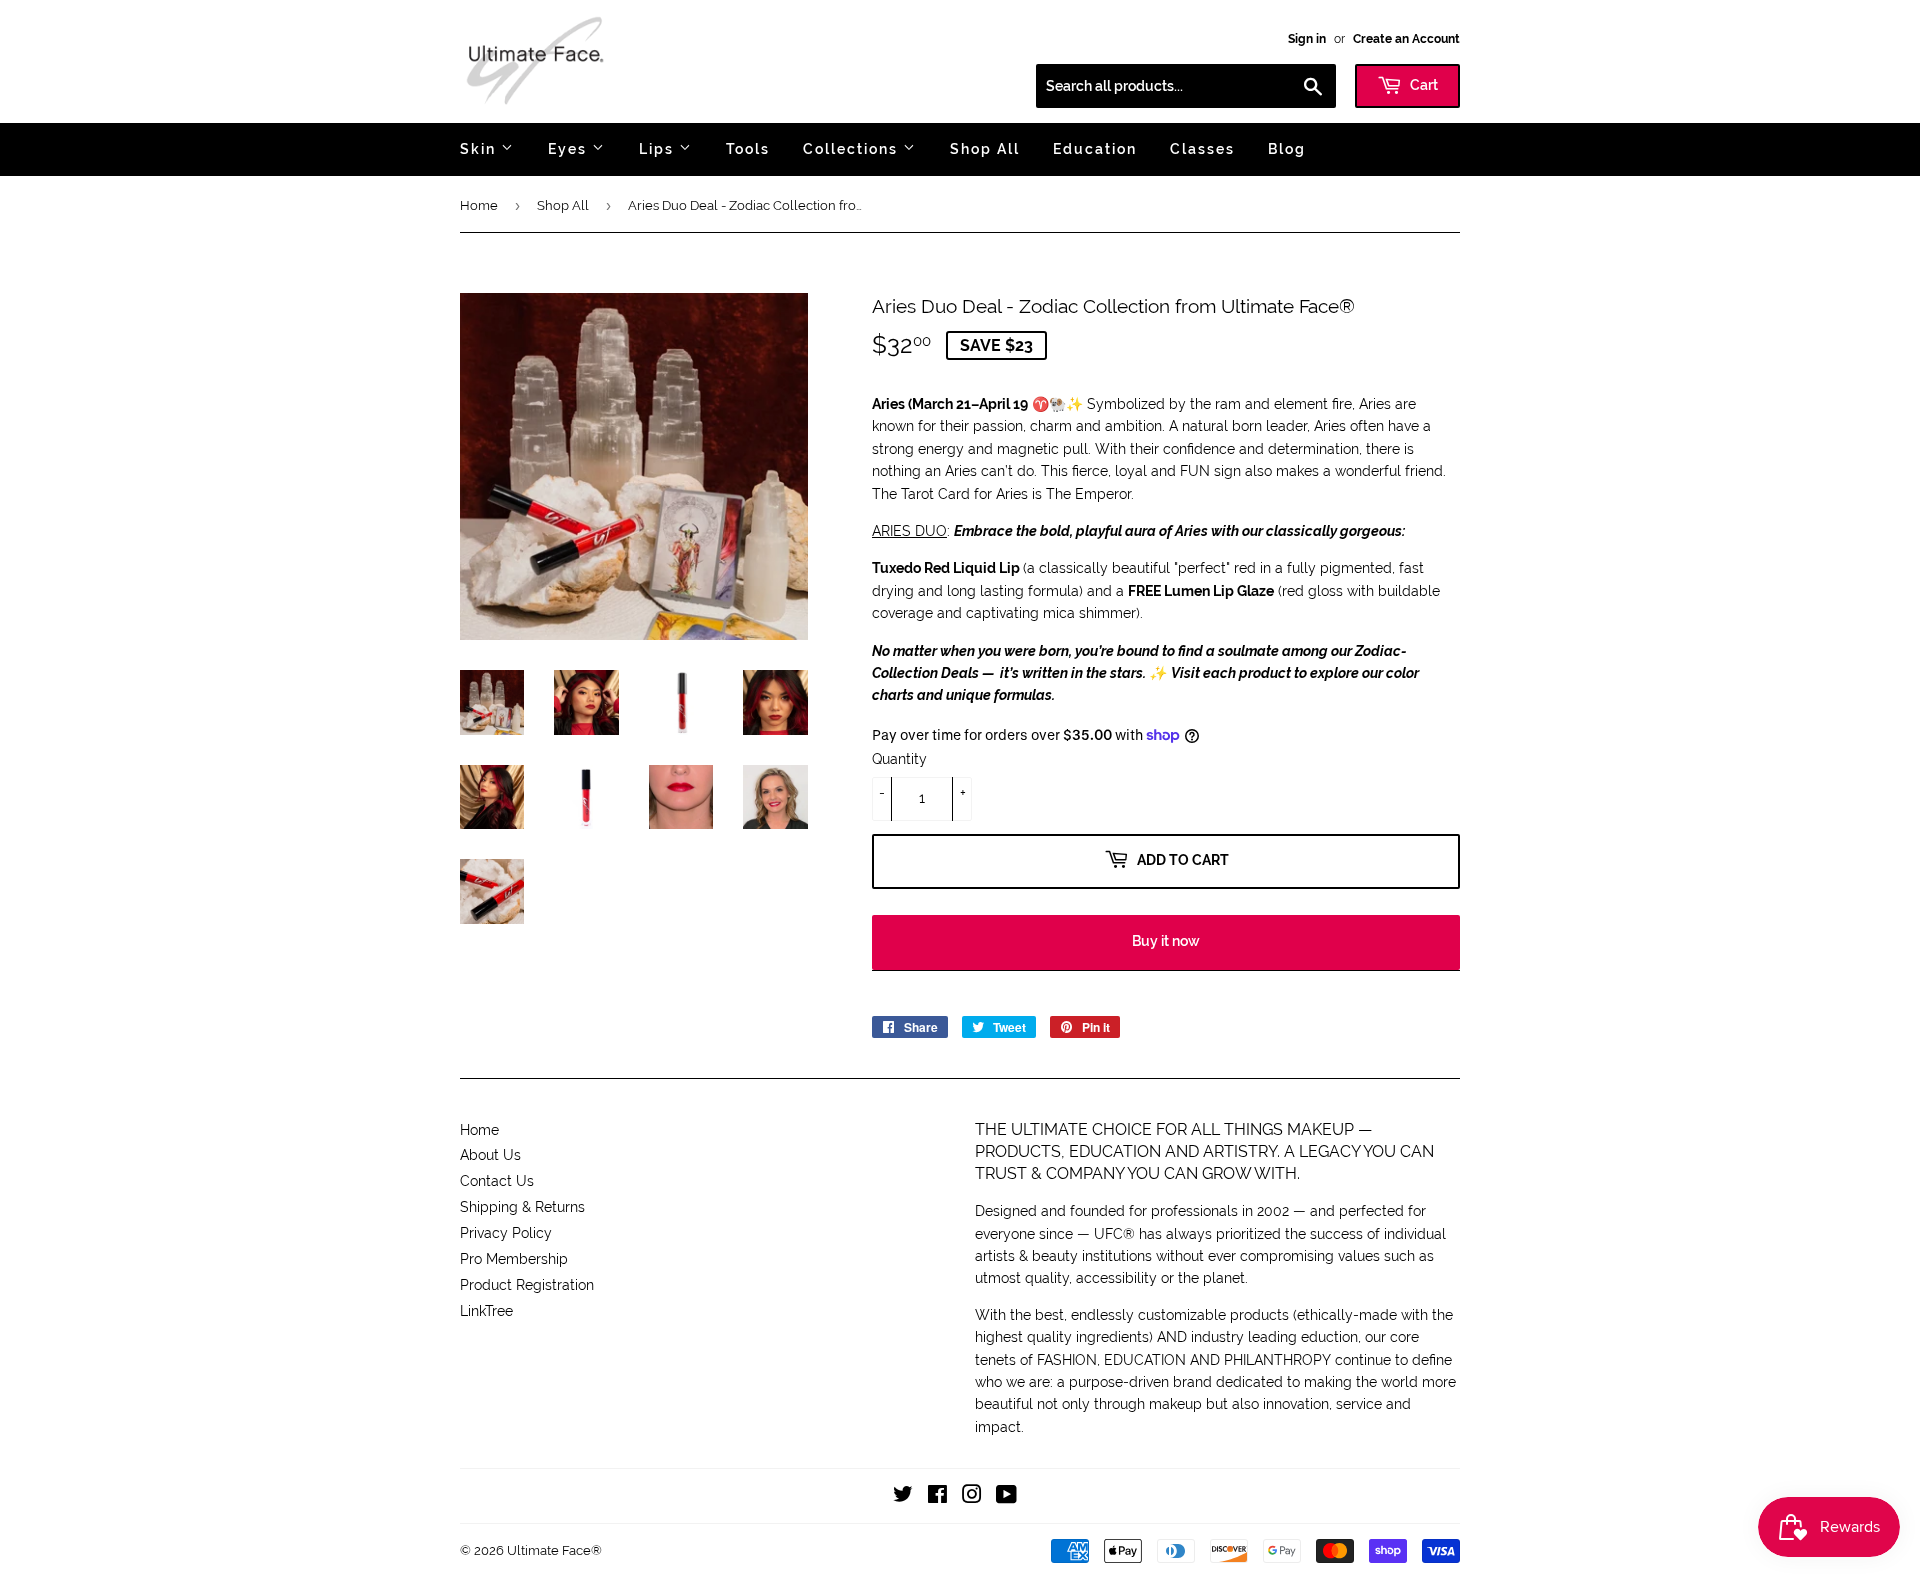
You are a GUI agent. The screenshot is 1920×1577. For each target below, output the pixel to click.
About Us (490, 1155)
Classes (1202, 149)
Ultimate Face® (554, 1550)
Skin (480, 149)
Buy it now (1166, 941)
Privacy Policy (506, 1233)
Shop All (985, 149)
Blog (1287, 149)
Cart (1422, 85)
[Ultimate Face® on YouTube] (1006, 1497)
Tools (748, 149)
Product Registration (527, 1285)
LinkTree (486, 1311)
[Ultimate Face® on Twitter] (903, 1497)
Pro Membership (514, 1259)
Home (479, 205)
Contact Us (497, 1181)
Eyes (570, 149)
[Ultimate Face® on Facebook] (937, 1497)
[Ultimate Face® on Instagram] (972, 1497)
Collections (853, 149)
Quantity (899, 759)
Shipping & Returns (522, 1207)
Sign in (1307, 39)
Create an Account (1406, 39)
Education (1095, 149)
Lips (659, 149)
